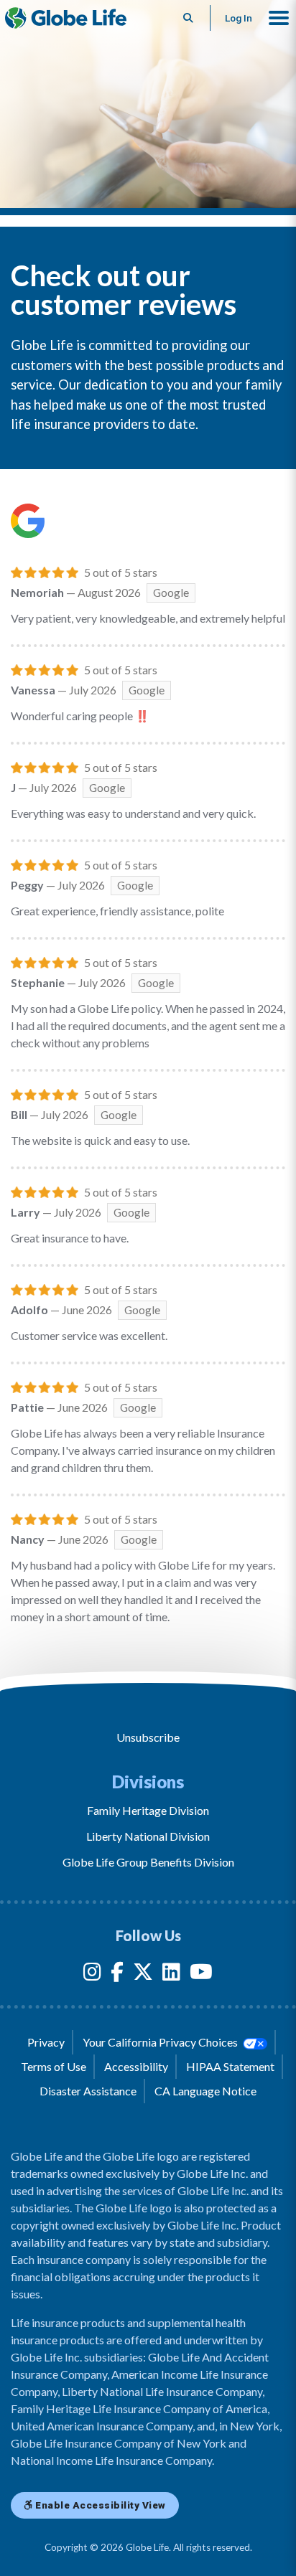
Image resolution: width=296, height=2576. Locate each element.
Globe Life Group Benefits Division (148, 1862)
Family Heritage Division (148, 1810)
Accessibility (136, 2066)
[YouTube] (201, 1975)
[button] (279, 18)
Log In (239, 18)
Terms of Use (54, 2066)
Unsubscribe (148, 1737)
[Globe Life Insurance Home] (66, 18)
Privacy (46, 2042)
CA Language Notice (205, 2091)
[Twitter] (143, 1975)
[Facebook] (117, 1975)
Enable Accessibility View (100, 2505)
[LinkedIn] (171, 1975)
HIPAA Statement (230, 2066)
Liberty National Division (148, 1836)
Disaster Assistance (88, 2091)
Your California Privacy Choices (161, 2042)
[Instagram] (92, 1975)
